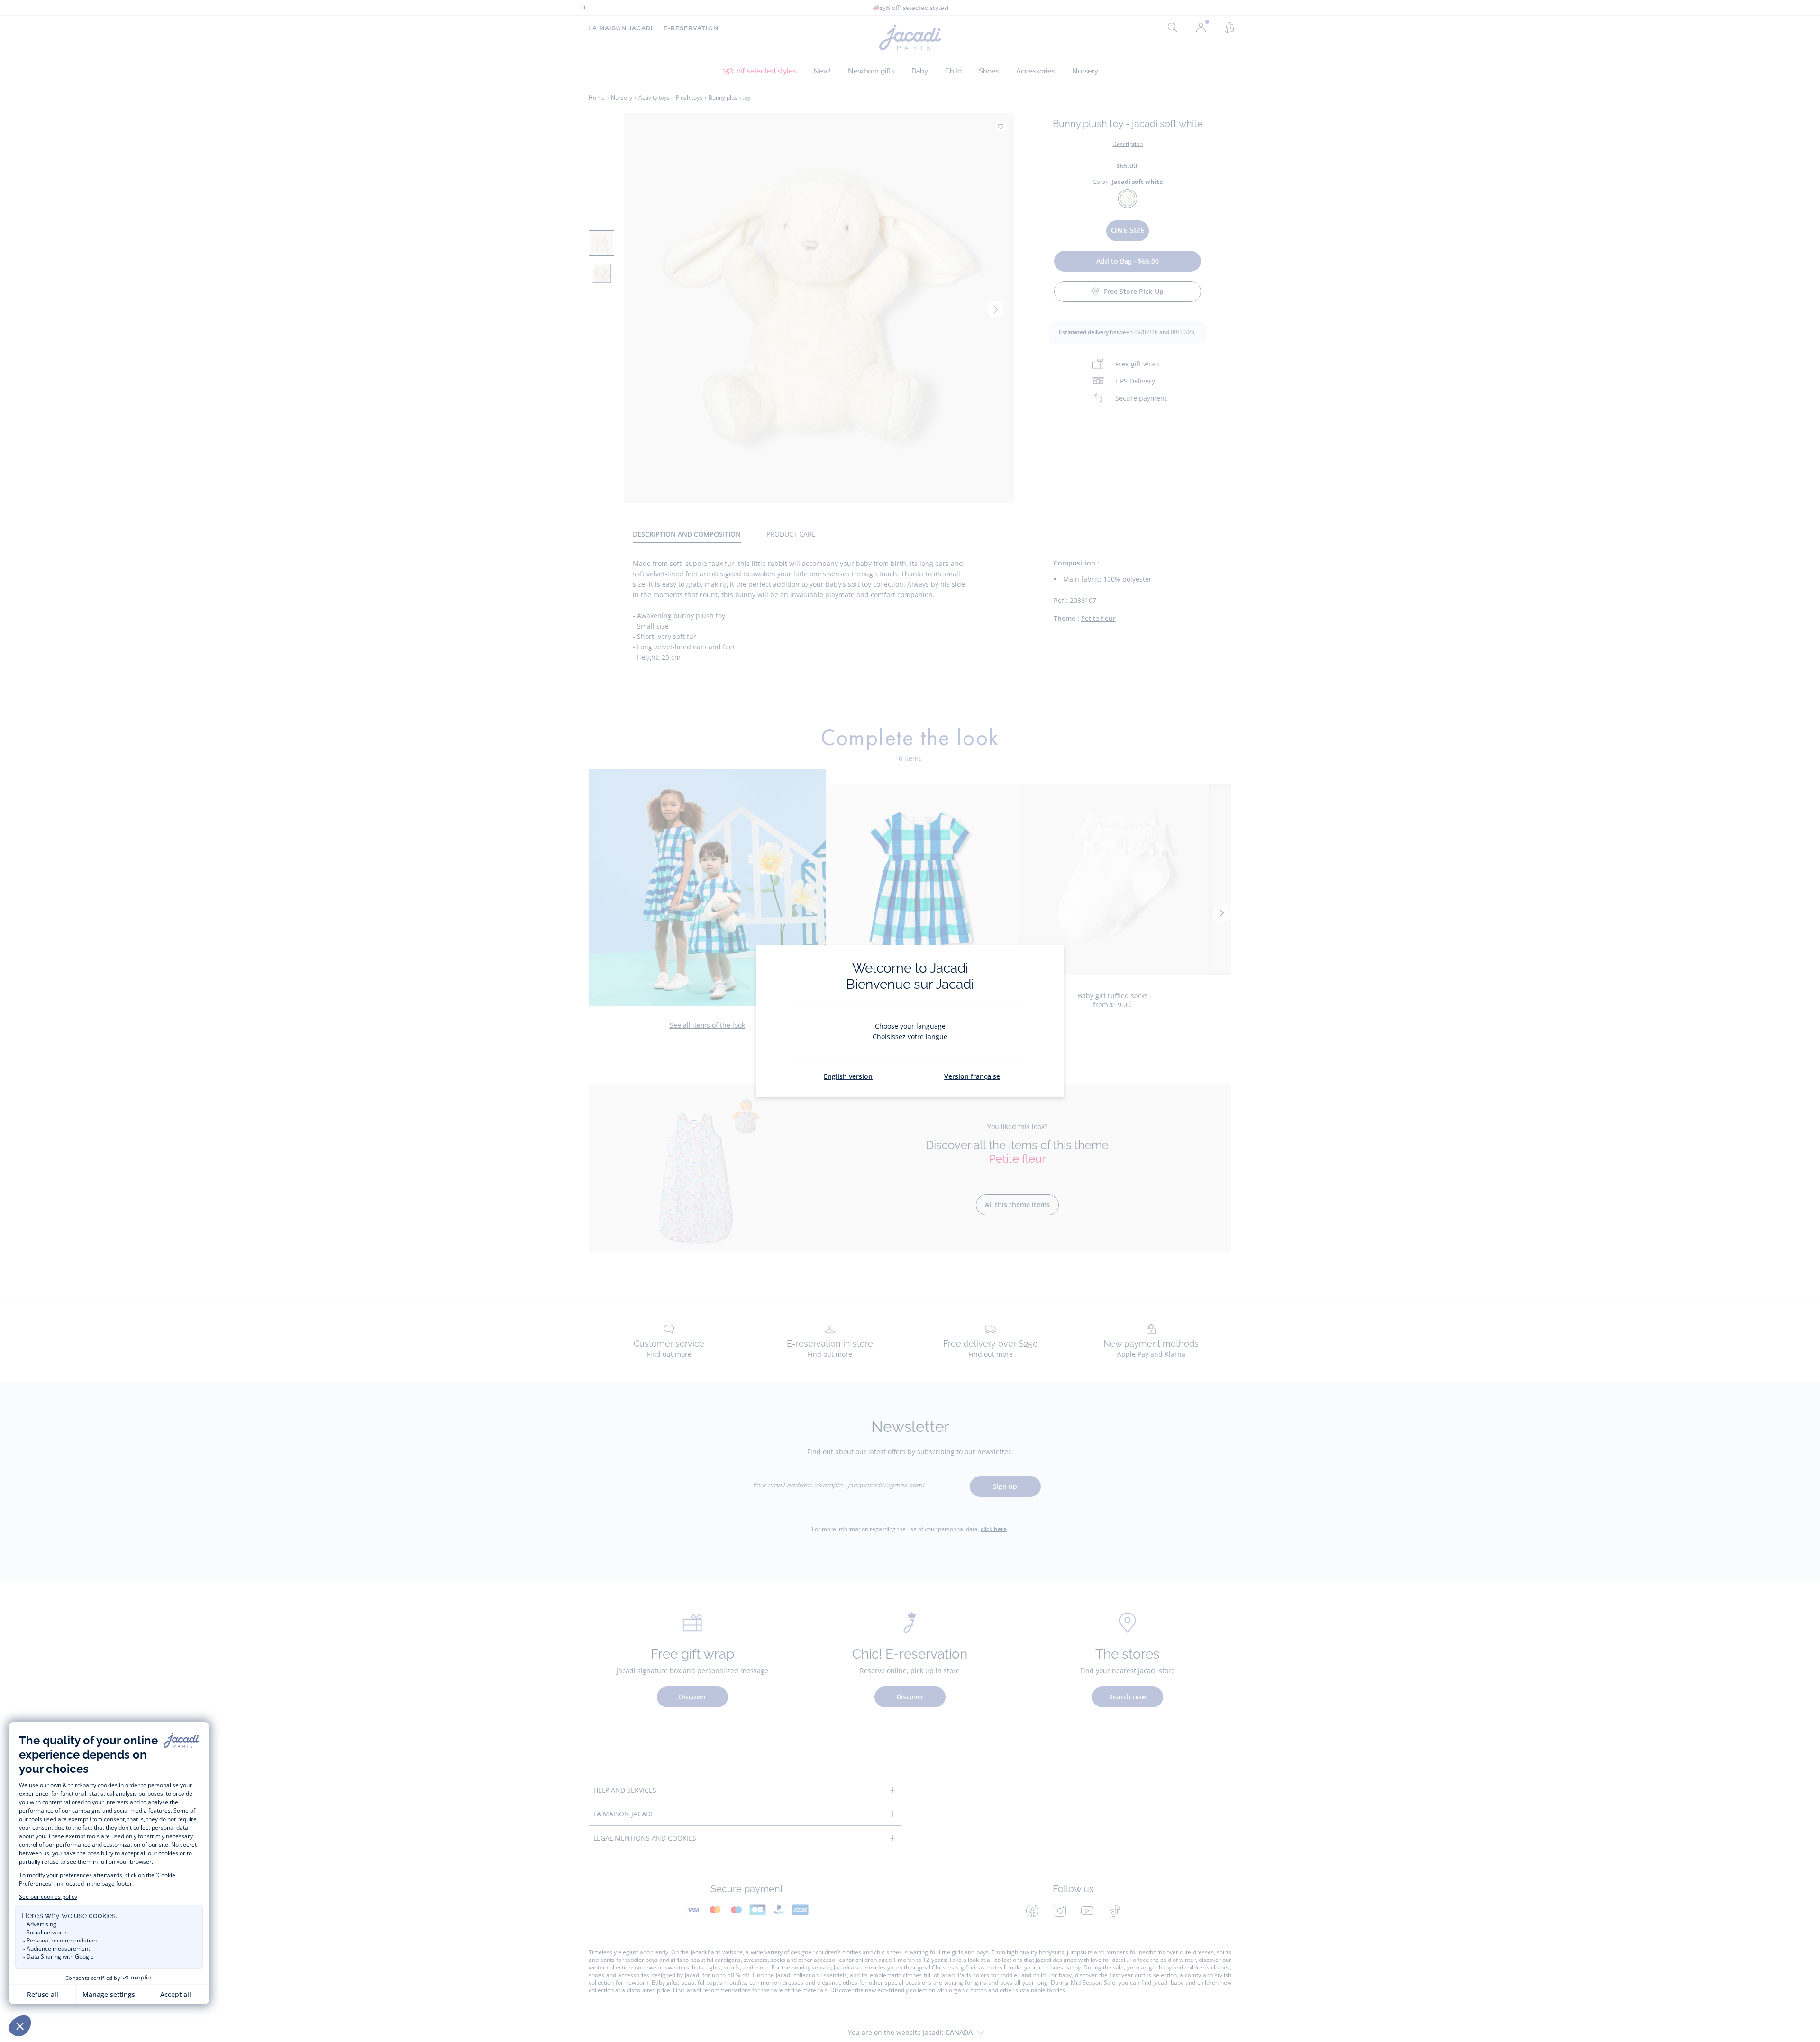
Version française (972, 1076)
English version (848, 1076)
